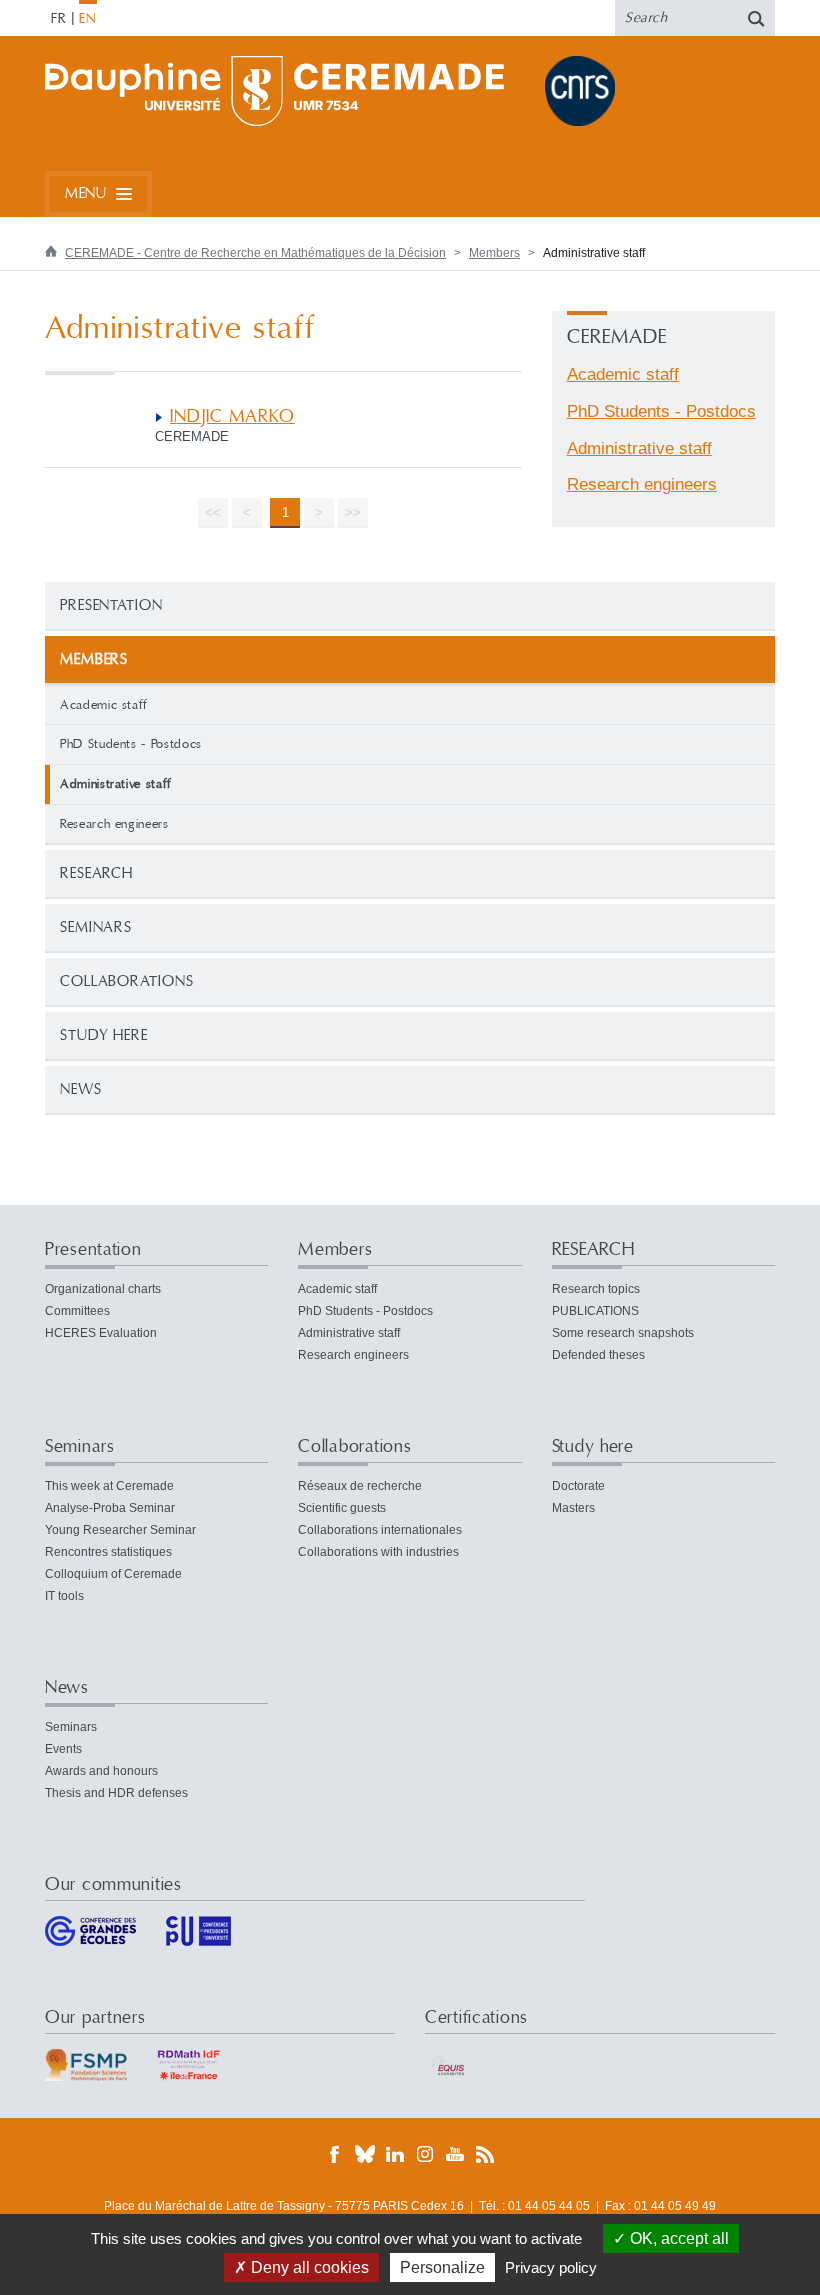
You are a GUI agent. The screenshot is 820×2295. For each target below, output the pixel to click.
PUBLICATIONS (595, 1311)
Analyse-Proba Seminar (110, 1508)
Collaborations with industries (378, 1552)
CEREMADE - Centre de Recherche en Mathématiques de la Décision (255, 253)
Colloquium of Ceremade (113, 1574)
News (81, 1089)
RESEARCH (96, 873)
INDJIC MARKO (232, 416)
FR (59, 19)
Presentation (111, 605)
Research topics (596, 1289)
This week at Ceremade (109, 1486)
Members (494, 253)
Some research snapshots (623, 1333)
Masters (573, 1508)
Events (63, 1749)
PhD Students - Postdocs (131, 744)
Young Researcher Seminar (120, 1530)
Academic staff (104, 705)
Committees (77, 1311)
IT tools (64, 1596)
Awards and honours (101, 1771)
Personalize (442, 2267)
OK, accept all (677, 2238)
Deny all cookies (308, 2267)
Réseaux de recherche (360, 1486)
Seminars (96, 927)
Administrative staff (639, 448)
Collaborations (127, 981)
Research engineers (114, 824)
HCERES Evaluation (101, 1333)
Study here (104, 1035)
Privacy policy (551, 2267)
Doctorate (578, 1486)
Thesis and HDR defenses (116, 1793)
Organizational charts (103, 1289)
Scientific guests (342, 1508)
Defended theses (598, 1355)
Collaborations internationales (380, 1530)
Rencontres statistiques (108, 1552)
